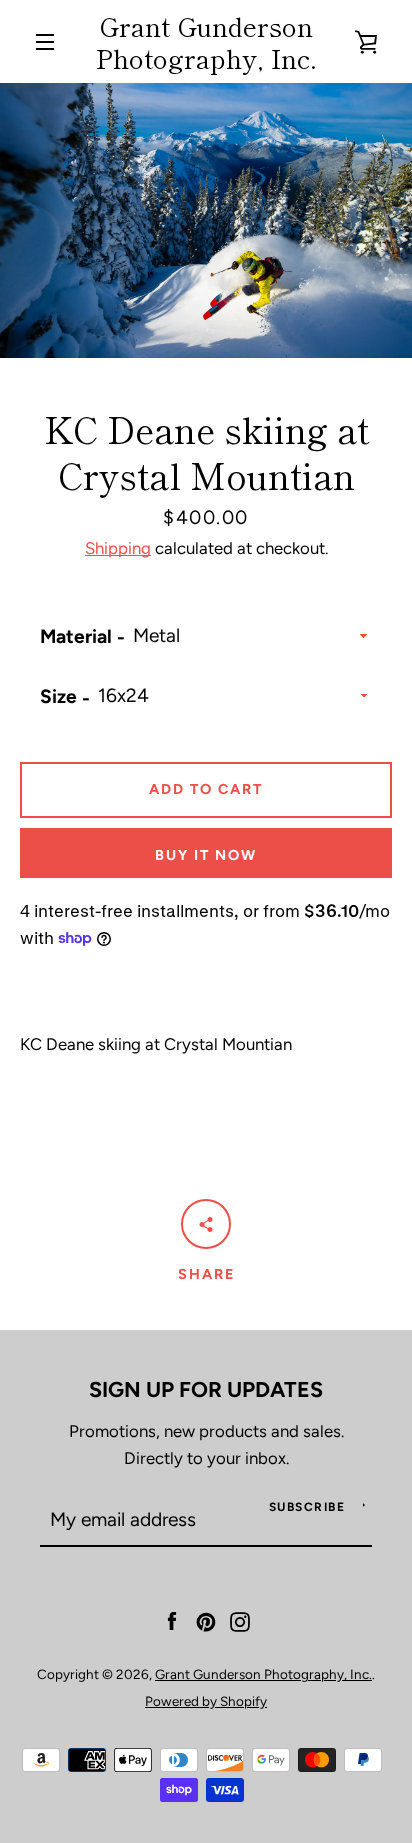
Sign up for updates (206, 1389)
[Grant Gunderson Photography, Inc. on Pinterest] (206, 1620)
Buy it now (206, 855)
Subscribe (307, 1507)
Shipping (118, 548)
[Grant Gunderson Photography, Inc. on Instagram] (240, 1620)
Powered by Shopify (206, 1701)
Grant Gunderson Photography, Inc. (206, 41)
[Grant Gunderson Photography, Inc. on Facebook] (172, 1620)
